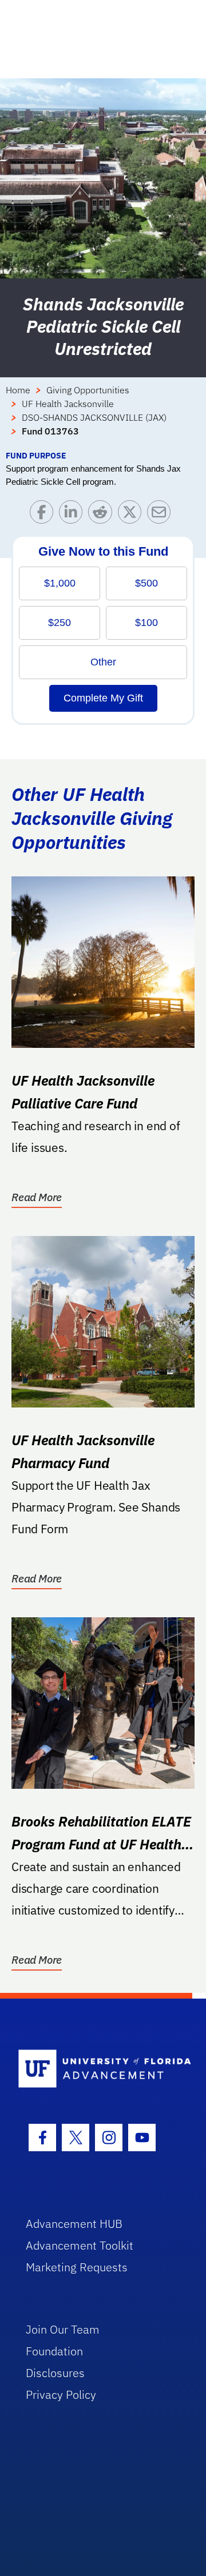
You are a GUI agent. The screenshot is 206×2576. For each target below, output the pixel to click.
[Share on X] (132, 515)
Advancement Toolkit (80, 2245)
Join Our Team (63, 2329)
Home (18, 390)
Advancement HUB (74, 2224)
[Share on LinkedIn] (74, 515)
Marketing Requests (77, 2267)
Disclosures (55, 2373)
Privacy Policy (61, 2394)
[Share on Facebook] (44, 515)
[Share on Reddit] (103, 515)
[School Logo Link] (96, 2069)
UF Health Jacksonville (68, 404)
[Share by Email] (162, 515)
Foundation (54, 2351)
